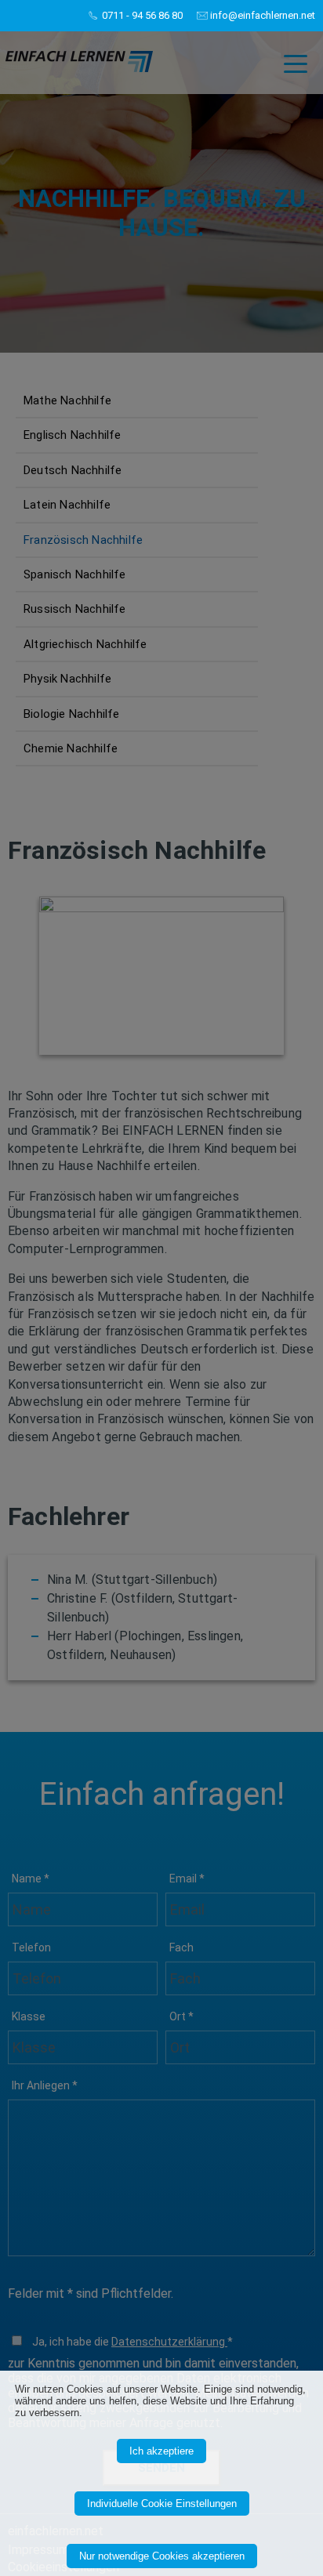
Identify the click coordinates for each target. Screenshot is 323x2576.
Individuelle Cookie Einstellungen (162, 2504)
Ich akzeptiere (161, 2451)
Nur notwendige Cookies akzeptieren (162, 2556)
